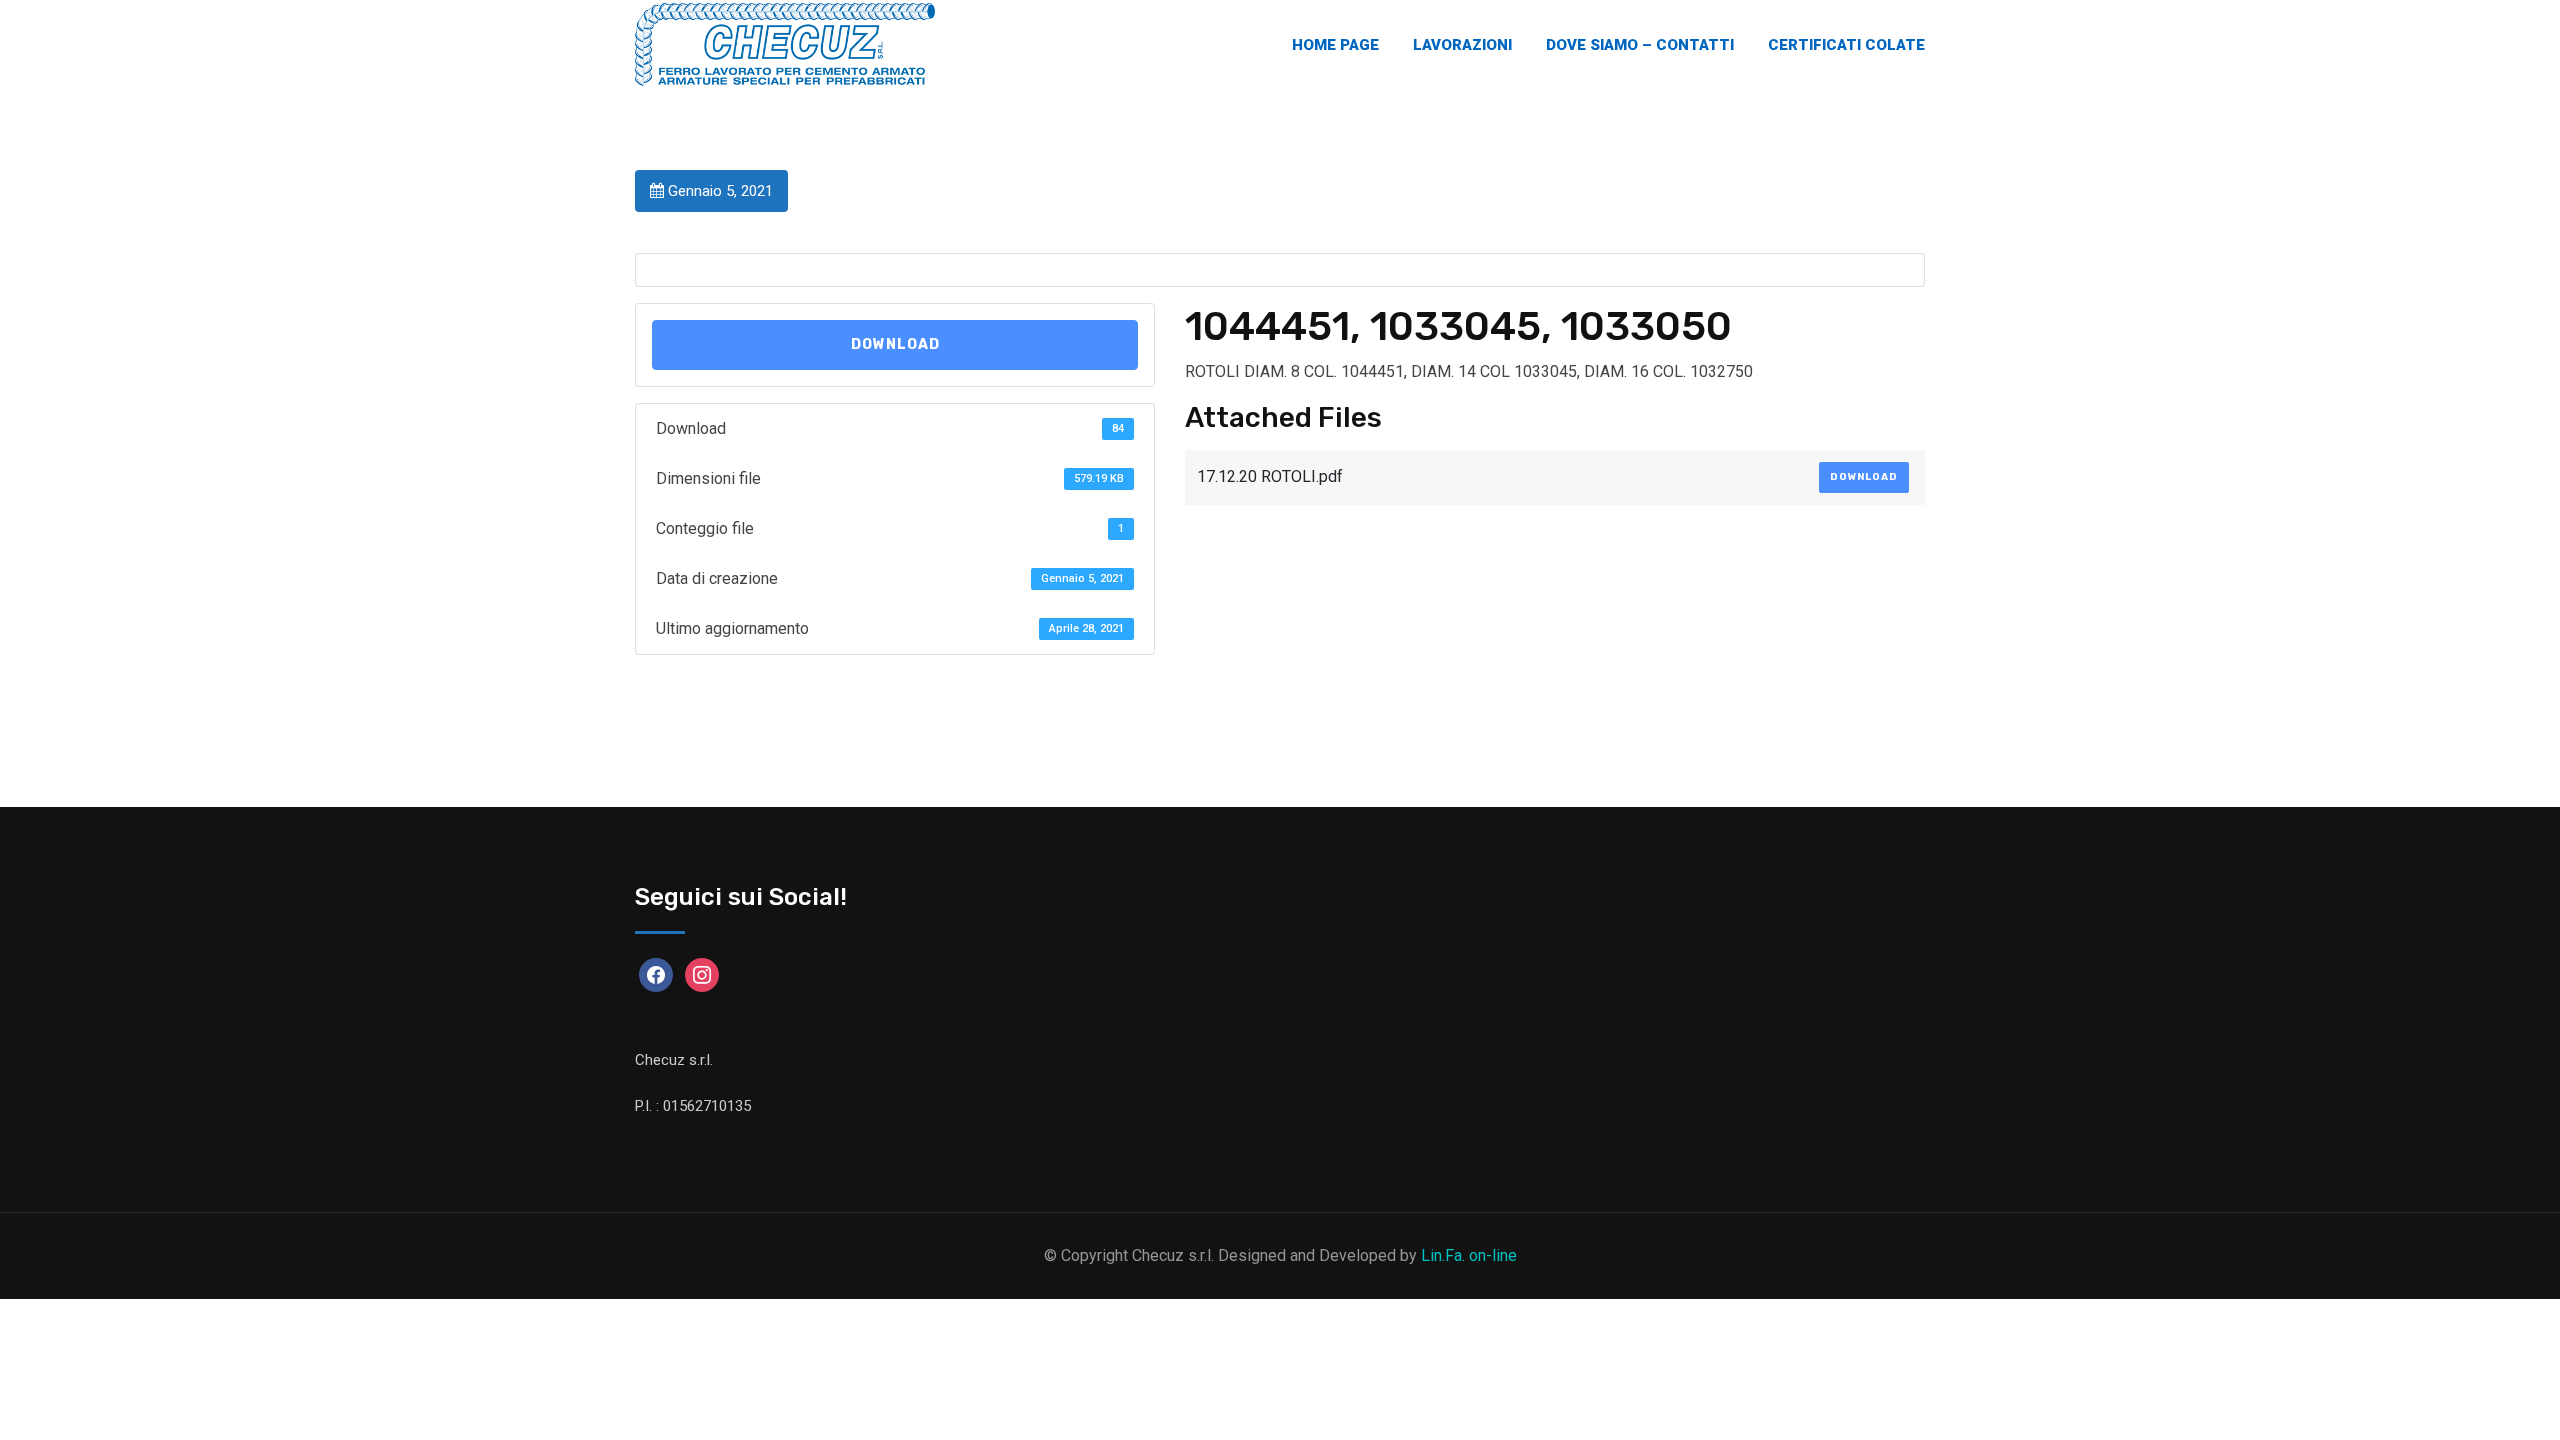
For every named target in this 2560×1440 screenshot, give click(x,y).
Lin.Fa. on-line (1469, 1255)
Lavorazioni (1462, 45)
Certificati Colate (1846, 45)
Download (895, 344)
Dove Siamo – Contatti (1640, 45)
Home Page (1335, 45)
